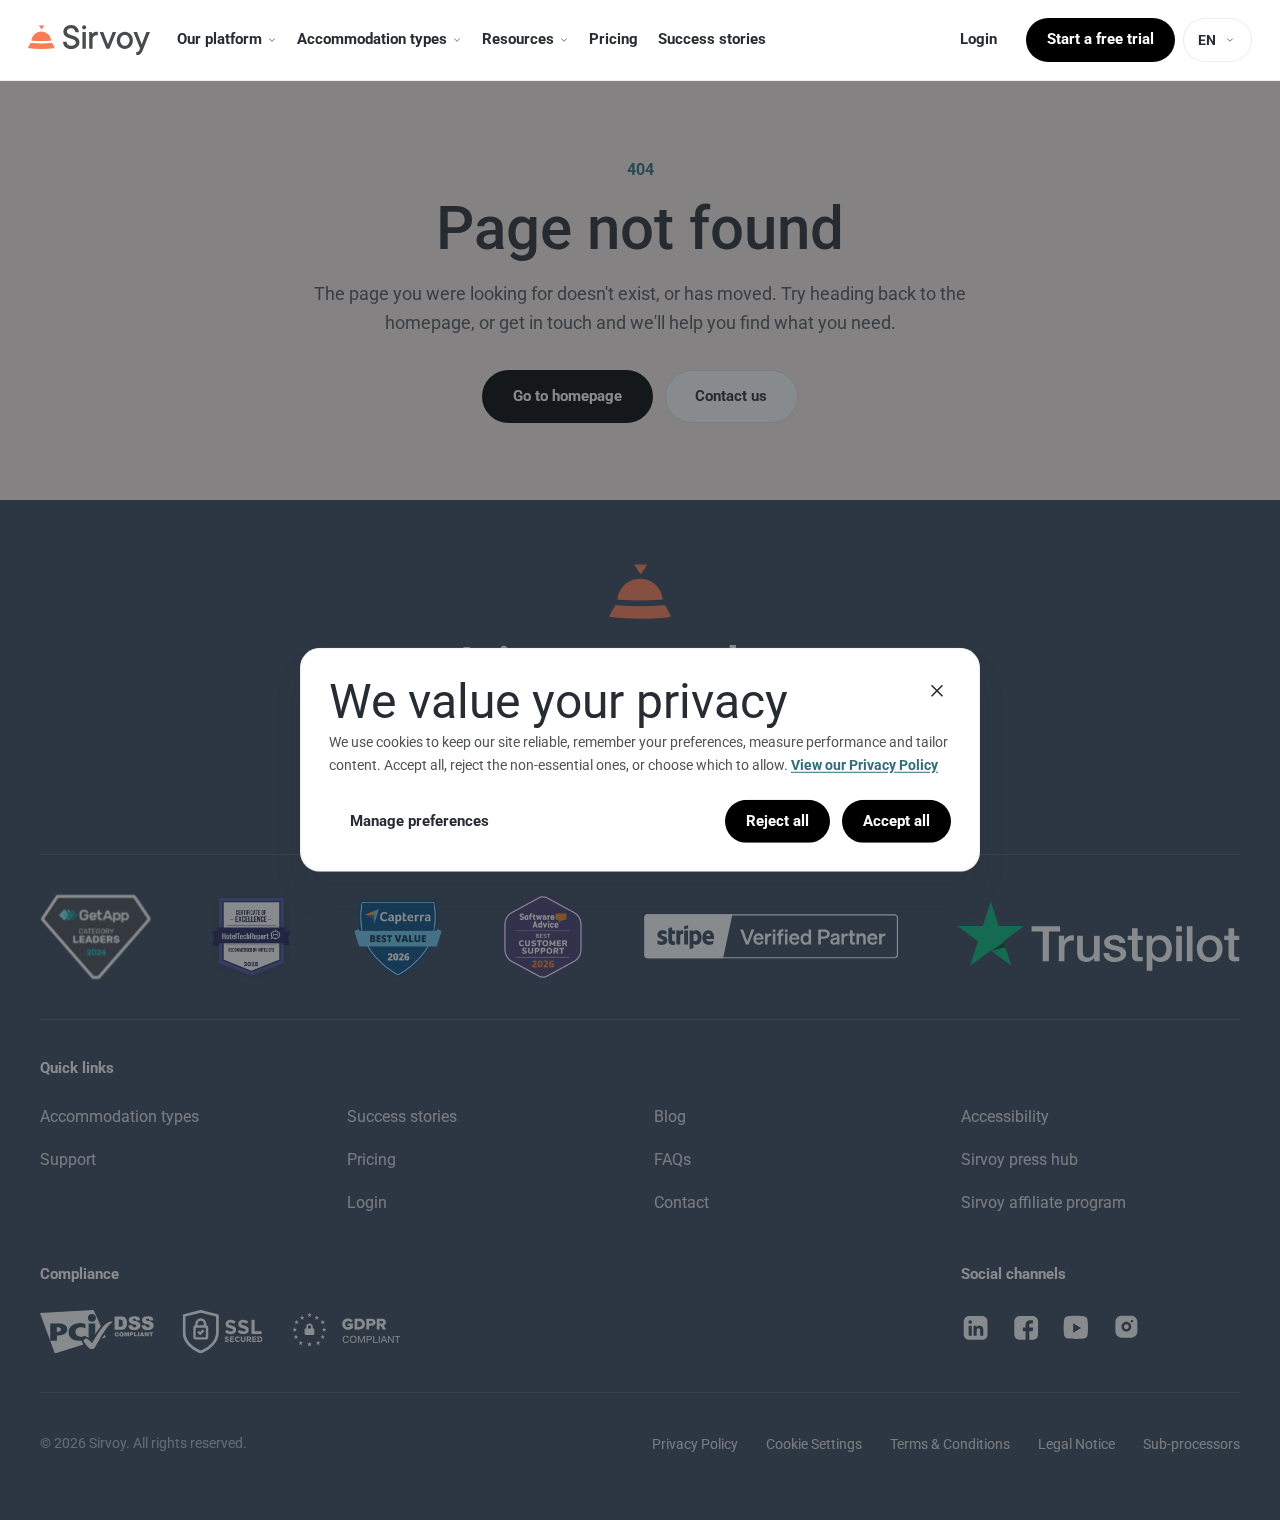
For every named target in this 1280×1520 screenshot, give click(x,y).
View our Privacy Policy (864, 765)
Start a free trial (1100, 39)
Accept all (896, 821)
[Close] (937, 691)
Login (978, 39)
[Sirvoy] (89, 40)
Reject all (777, 821)
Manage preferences (419, 821)
